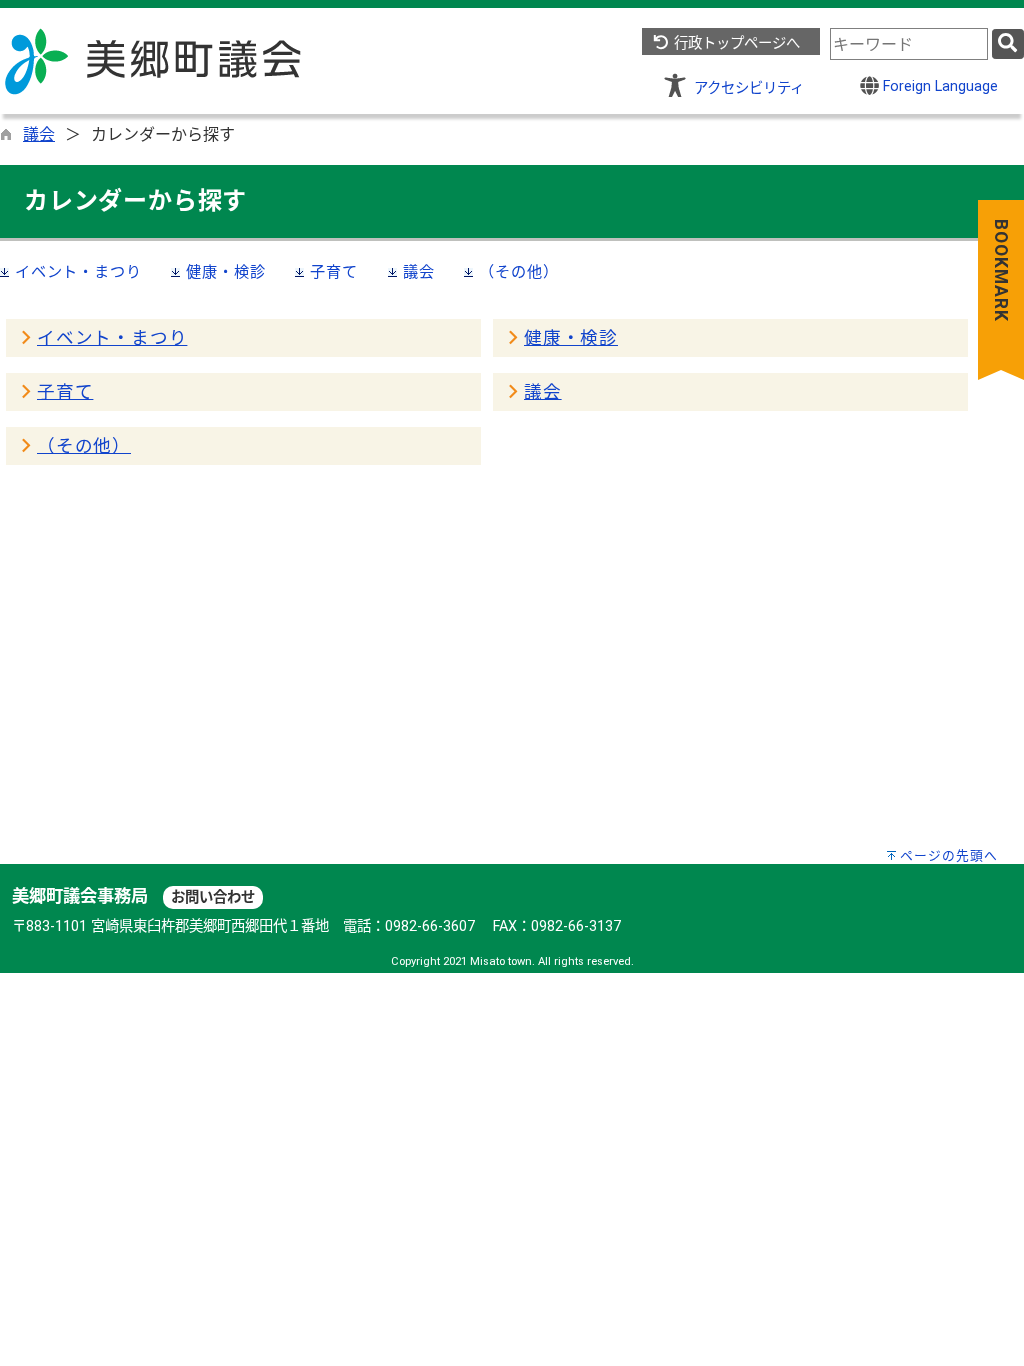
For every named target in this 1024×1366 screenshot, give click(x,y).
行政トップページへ (735, 43)
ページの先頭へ (949, 855)
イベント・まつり (78, 272)
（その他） (518, 272)
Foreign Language (938, 86)
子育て (333, 272)
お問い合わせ (213, 897)
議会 (39, 134)
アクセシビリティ (749, 88)
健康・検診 (225, 272)
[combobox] (909, 44)
